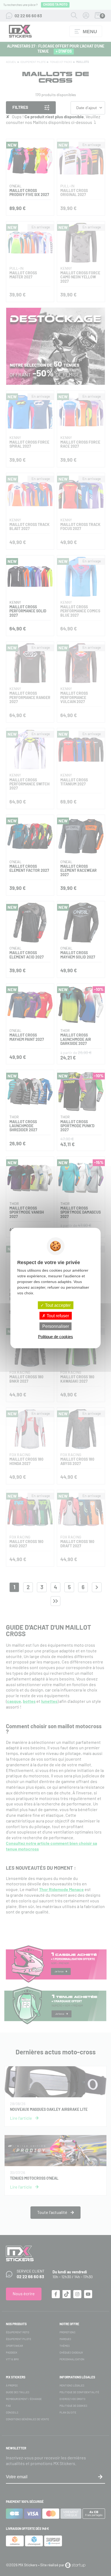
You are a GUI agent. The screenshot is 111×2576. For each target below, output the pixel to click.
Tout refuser (57, 1316)
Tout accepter (57, 1305)
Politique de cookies (55, 1337)
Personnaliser (56, 1326)
